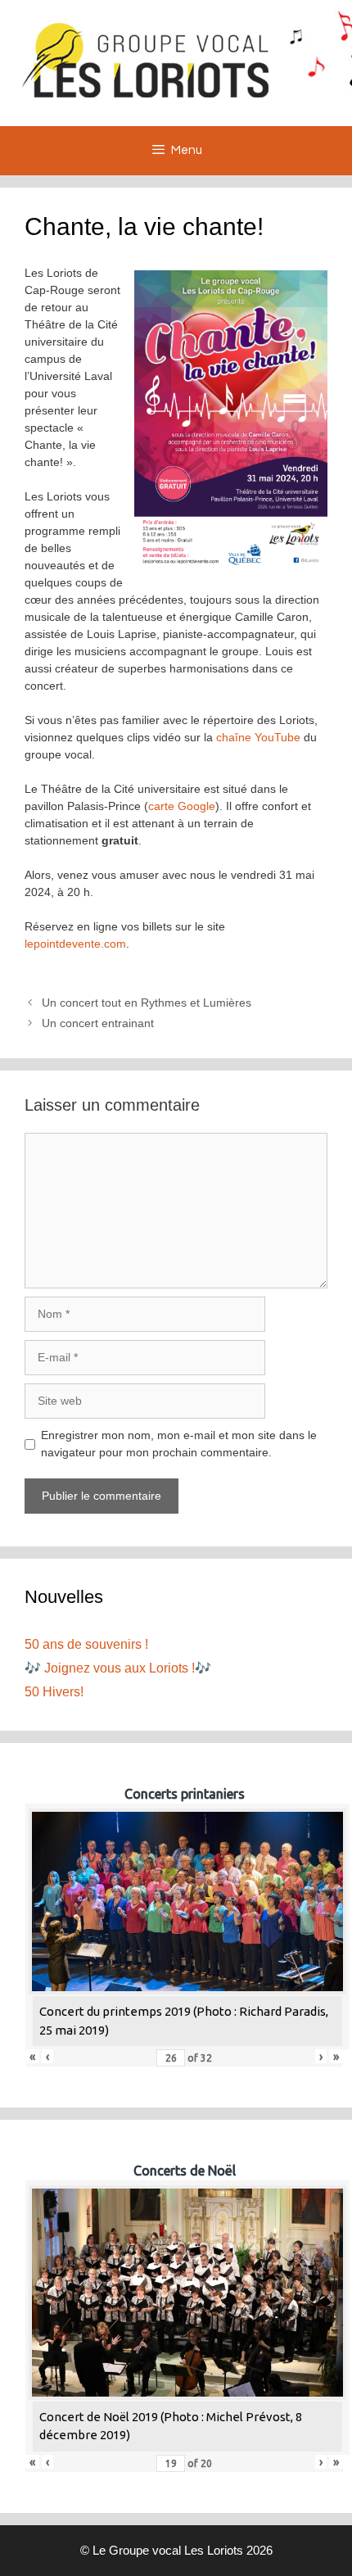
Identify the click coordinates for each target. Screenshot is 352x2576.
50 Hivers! (54, 1692)
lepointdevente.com (75, 944)
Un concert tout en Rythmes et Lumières (147, 1003)
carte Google (182, 806)
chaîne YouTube (258, 737)
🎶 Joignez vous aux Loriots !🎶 (118, 1668)
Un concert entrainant (98, 1023)
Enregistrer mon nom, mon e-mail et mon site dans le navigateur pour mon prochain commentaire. (179, 1444)
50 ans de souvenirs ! (86, 1644)
